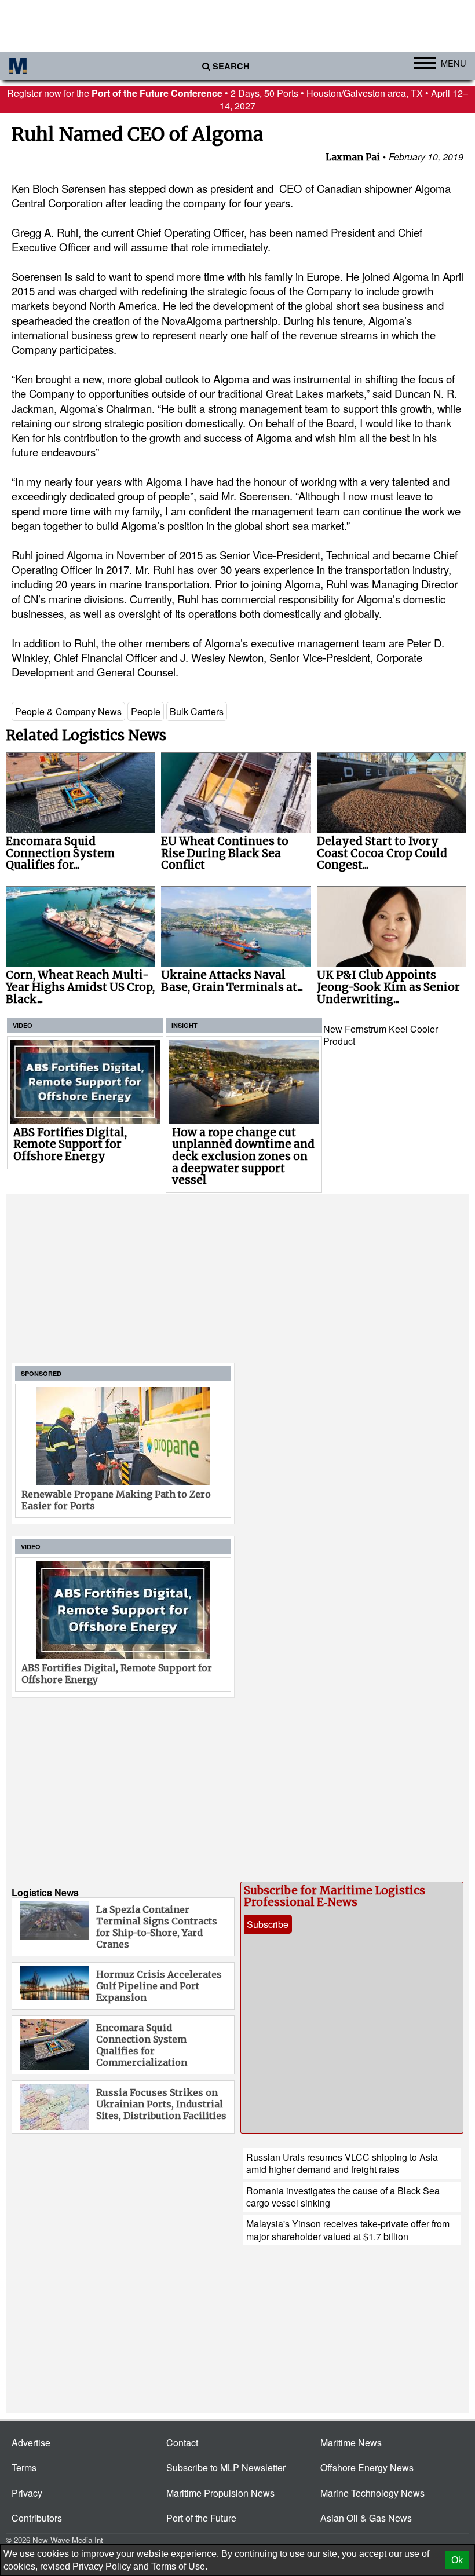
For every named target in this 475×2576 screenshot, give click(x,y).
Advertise (31, 2443)
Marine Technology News (372, 2493)
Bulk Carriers (197, 711)
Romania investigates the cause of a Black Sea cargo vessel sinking (343, 2197)
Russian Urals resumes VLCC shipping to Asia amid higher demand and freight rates (342, 2163)
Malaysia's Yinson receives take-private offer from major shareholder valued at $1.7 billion (348, 2230)
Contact (182, 2443)
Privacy (27, 2493)
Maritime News (351, 2443)
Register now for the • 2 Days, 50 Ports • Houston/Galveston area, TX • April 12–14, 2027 (237, 99)
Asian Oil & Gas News (366, 2518)
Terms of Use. (179, 2566)
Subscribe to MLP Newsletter (226, 2467)
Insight (184, 1025)
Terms (24, 2467)
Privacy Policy (102, 2566)
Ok (457, 2560)
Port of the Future (201, 2518)
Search (231, 66)
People (146, 711)
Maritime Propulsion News (220, 2493)
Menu (454, 63)
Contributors (37, 2518)
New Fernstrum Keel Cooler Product (381, 1035)
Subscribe (268, 1924)
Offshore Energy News (367, 2467)
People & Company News (68, 711)
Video (23, 1025)
